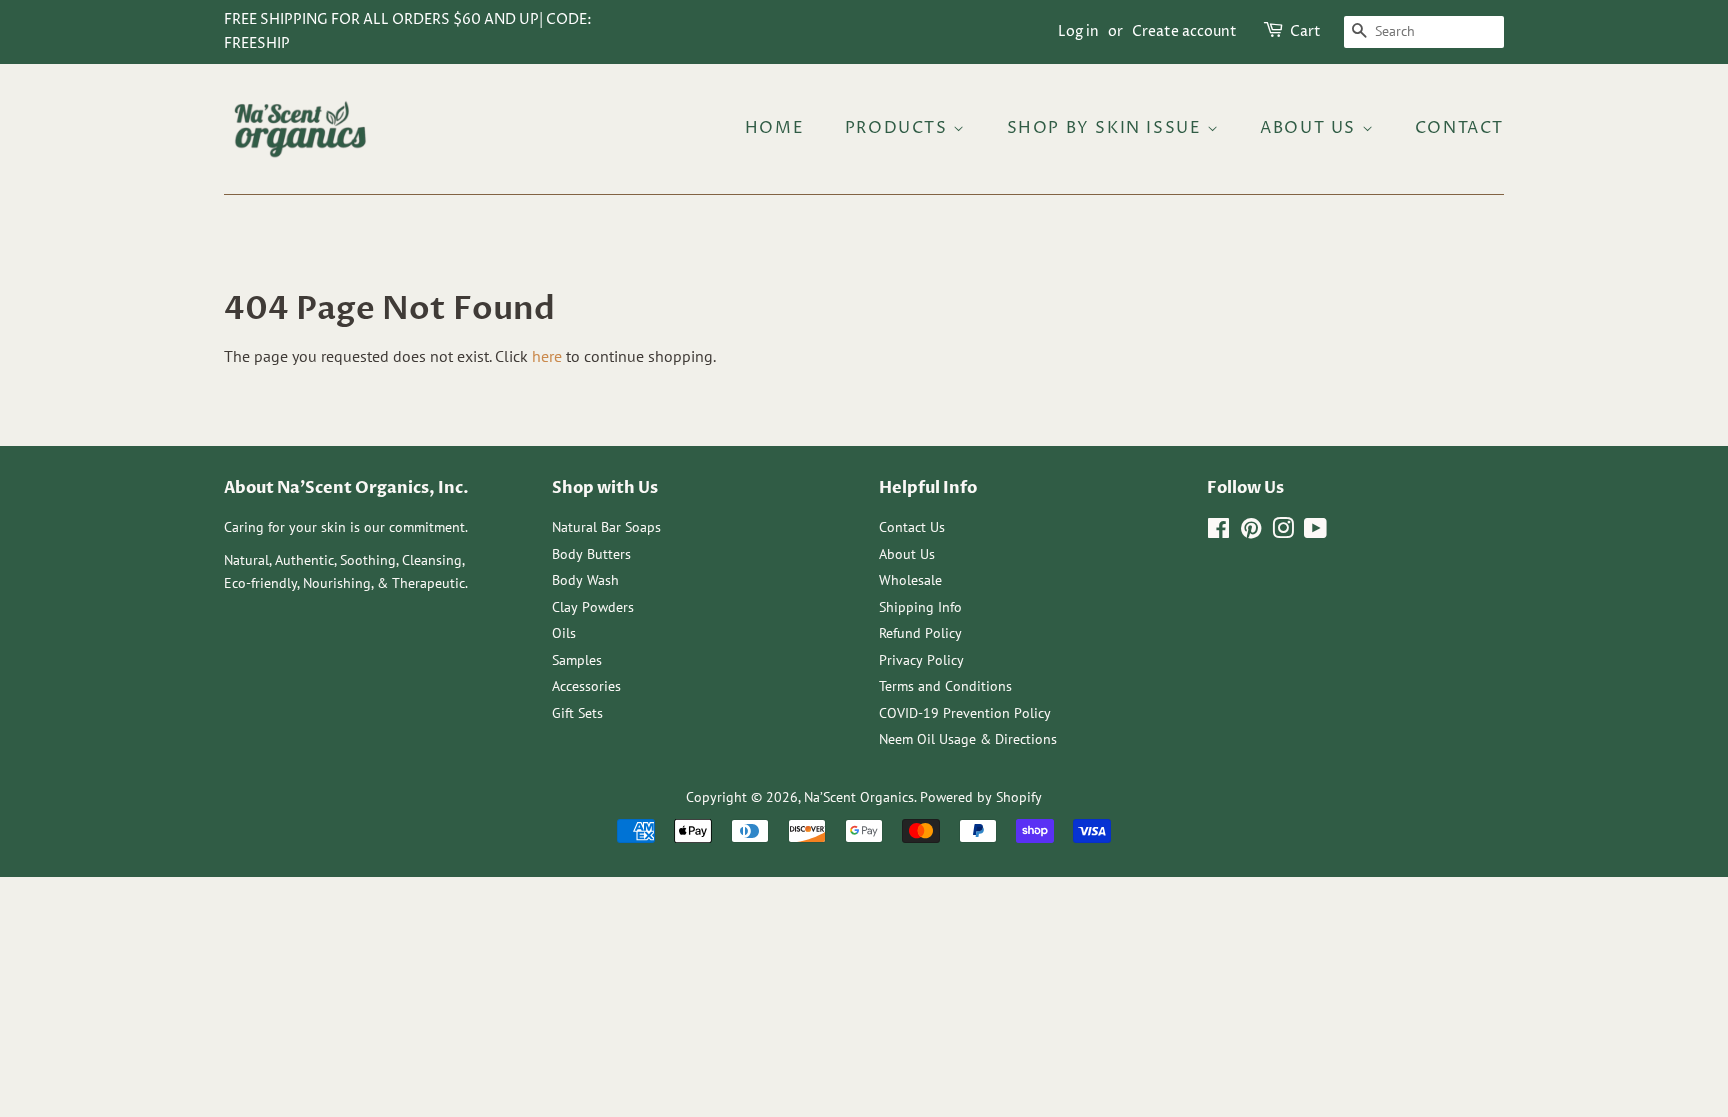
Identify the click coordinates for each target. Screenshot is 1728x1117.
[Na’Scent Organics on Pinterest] (1251, 532)
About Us (907, 554)
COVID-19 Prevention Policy (965, 713)
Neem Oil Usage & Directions (968, 739)
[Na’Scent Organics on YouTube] (1315, 532)
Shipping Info (920, 607)
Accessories (586, 686)
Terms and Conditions (945, 686)
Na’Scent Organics (859, 797)
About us (1310, 128)
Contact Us (912, 527)
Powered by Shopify (981, 797)
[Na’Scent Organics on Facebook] (1218, 532)
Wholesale (910, 580)
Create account (1184, 31)
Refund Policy (920, 633)
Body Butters (591, 554)
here (547, 356)
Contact (1459, 128)
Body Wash (585, 580)
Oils (564, 633)
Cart (1305, 31)
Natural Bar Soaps (606, 527)
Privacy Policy (921, 660)
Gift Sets (577, 713)
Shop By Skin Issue (1107, 128)
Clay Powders (593, 607)
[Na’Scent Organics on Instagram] (1283, 532)
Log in (1078, 31)
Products (899, 128)
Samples (577, 660)
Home (774, 128)
